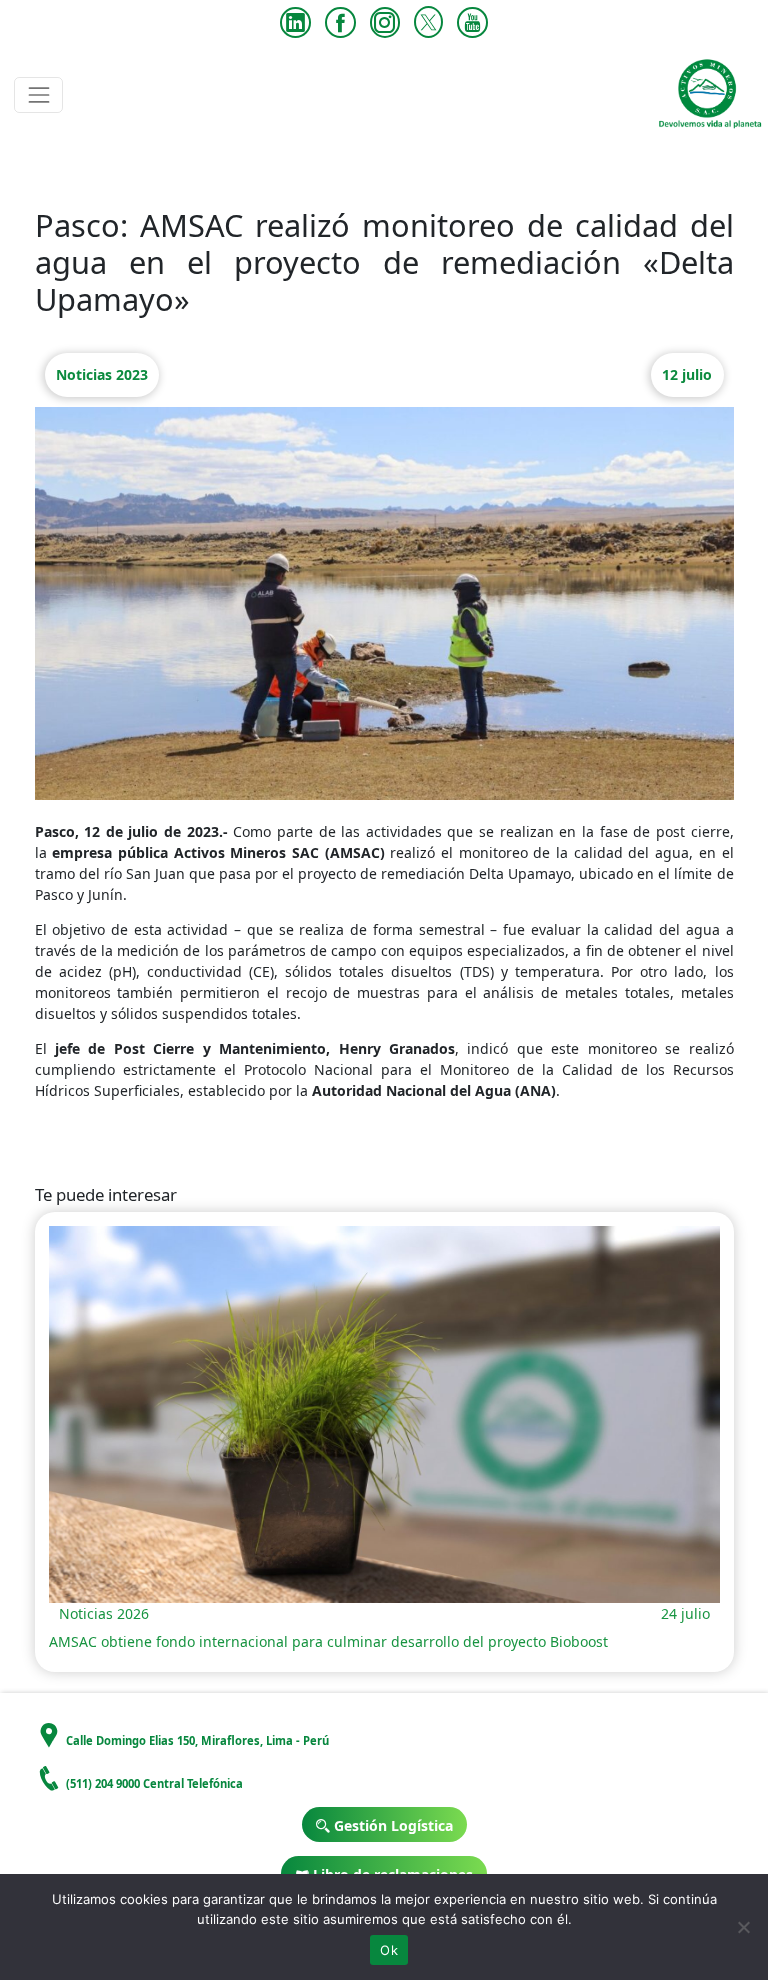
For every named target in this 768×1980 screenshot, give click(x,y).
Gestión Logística (391, 1825)
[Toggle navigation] (38, 94)
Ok (389, 1950)
